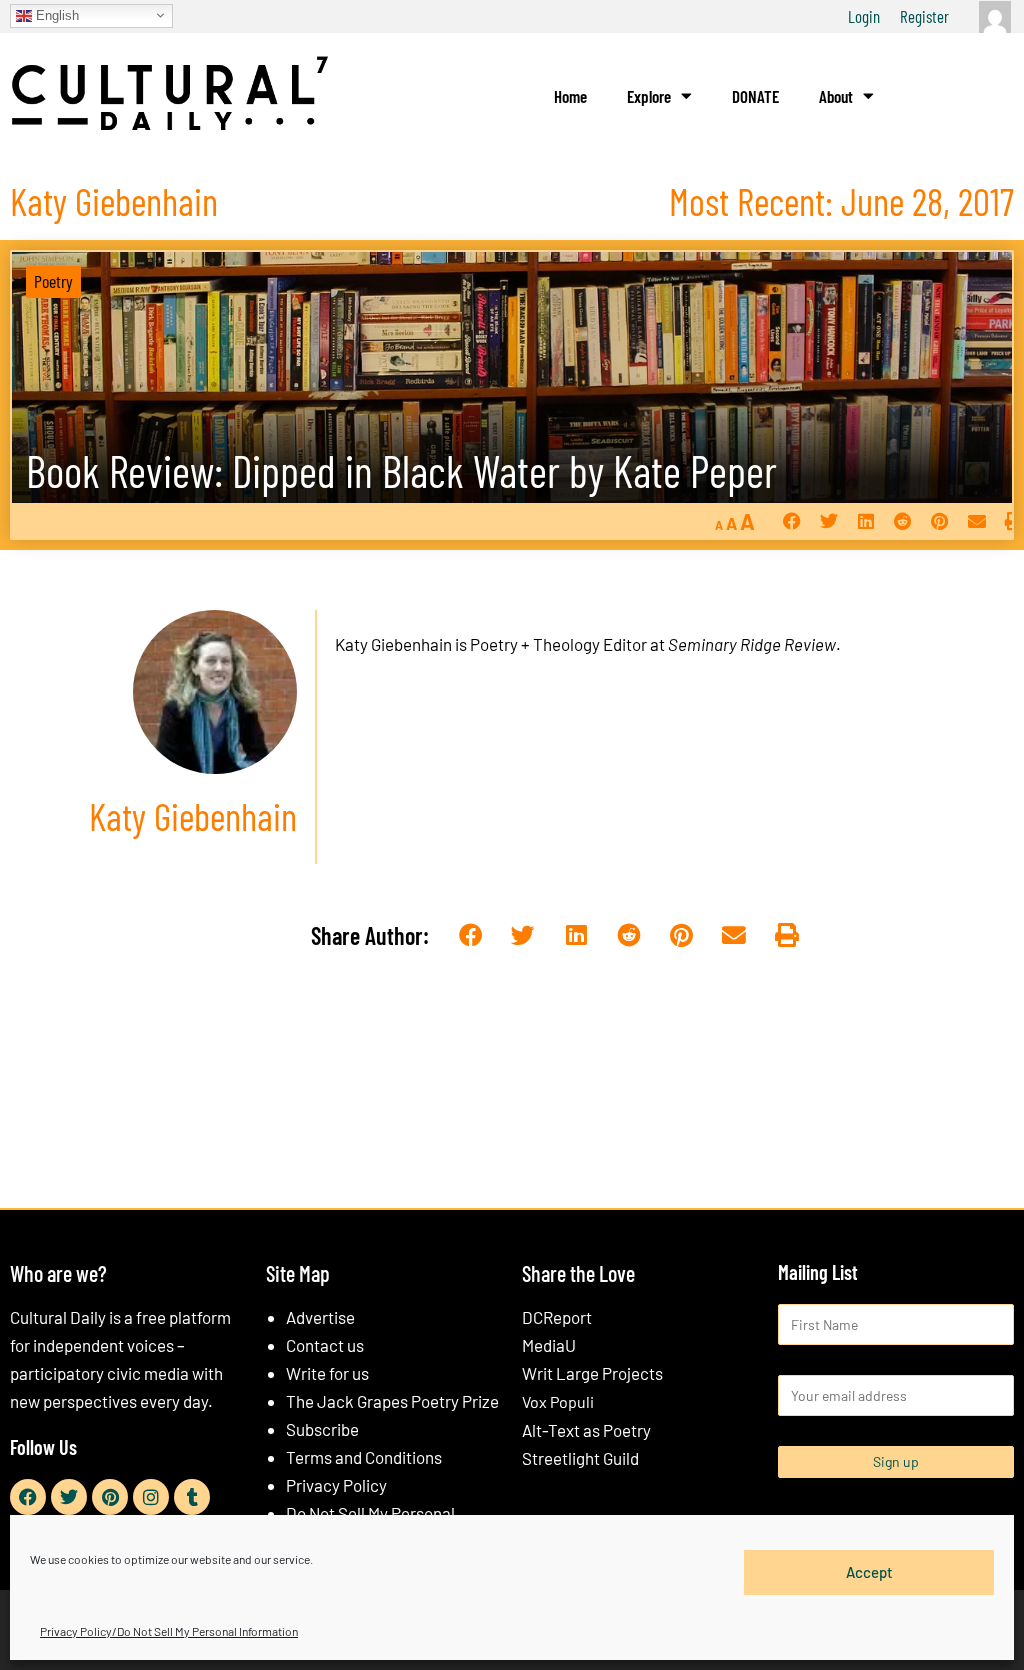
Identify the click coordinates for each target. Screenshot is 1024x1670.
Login (864, 16)
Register (924, 16)
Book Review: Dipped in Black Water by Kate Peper (401, 470)
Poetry (53, 281)
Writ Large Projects (592, 1373)
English (55, 14)
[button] (791, 520)
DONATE (755, 96)
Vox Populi (558, 1401)
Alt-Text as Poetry (586, 1430)
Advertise (320, 1317)
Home (570, 96)
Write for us (327, 1373)
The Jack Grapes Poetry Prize (392, 1401)
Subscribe (322, 1429)
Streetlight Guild (580, 1458)
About (836, 96)
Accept (869, 1572)
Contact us (325, 1345)
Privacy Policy (336, 1485)
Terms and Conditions (364, 1457)
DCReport (557, 1317)
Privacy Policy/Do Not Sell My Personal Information (169, 1631)
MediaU (549, 1345)
